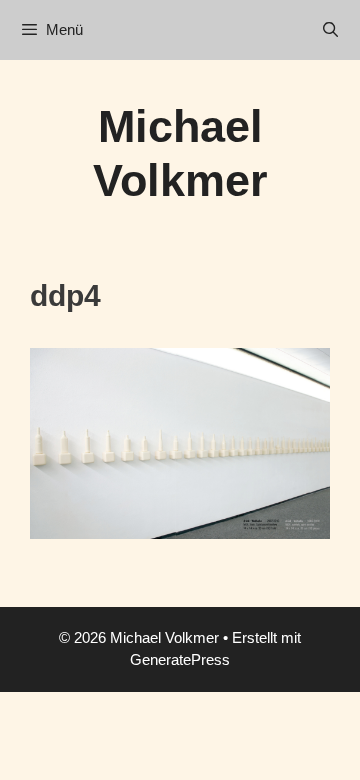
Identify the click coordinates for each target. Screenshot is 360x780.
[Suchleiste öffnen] (330, 30)
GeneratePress (180, 659)
